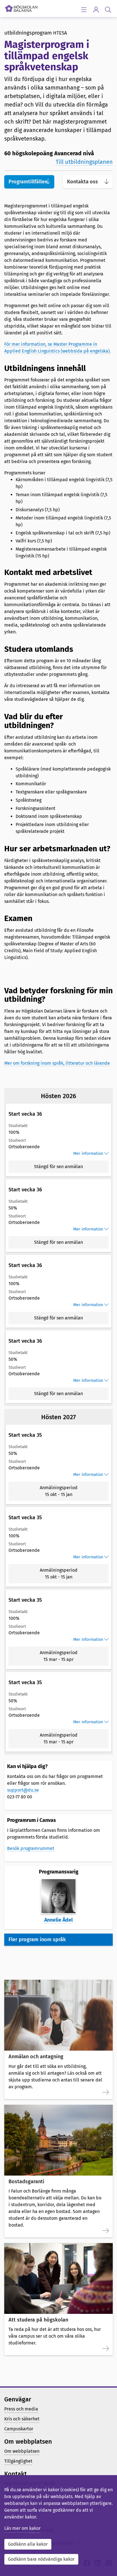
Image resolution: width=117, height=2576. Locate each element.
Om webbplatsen (22, 2451)
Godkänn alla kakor (28, 2544)
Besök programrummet (31, 1848)
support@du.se (23, 1790)
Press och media (21, 2409)
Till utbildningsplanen (84, 162)
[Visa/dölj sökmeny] (108, 9)
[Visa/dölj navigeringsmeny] (84, 9)
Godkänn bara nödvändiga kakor (41, 2559)
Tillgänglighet (18, 2461)
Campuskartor (19, 2429)
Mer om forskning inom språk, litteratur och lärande (57, 1063)
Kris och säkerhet (22, 2419)
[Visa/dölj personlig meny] (96, 9)
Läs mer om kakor (22, 2528)
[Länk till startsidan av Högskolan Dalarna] (21, 7)
